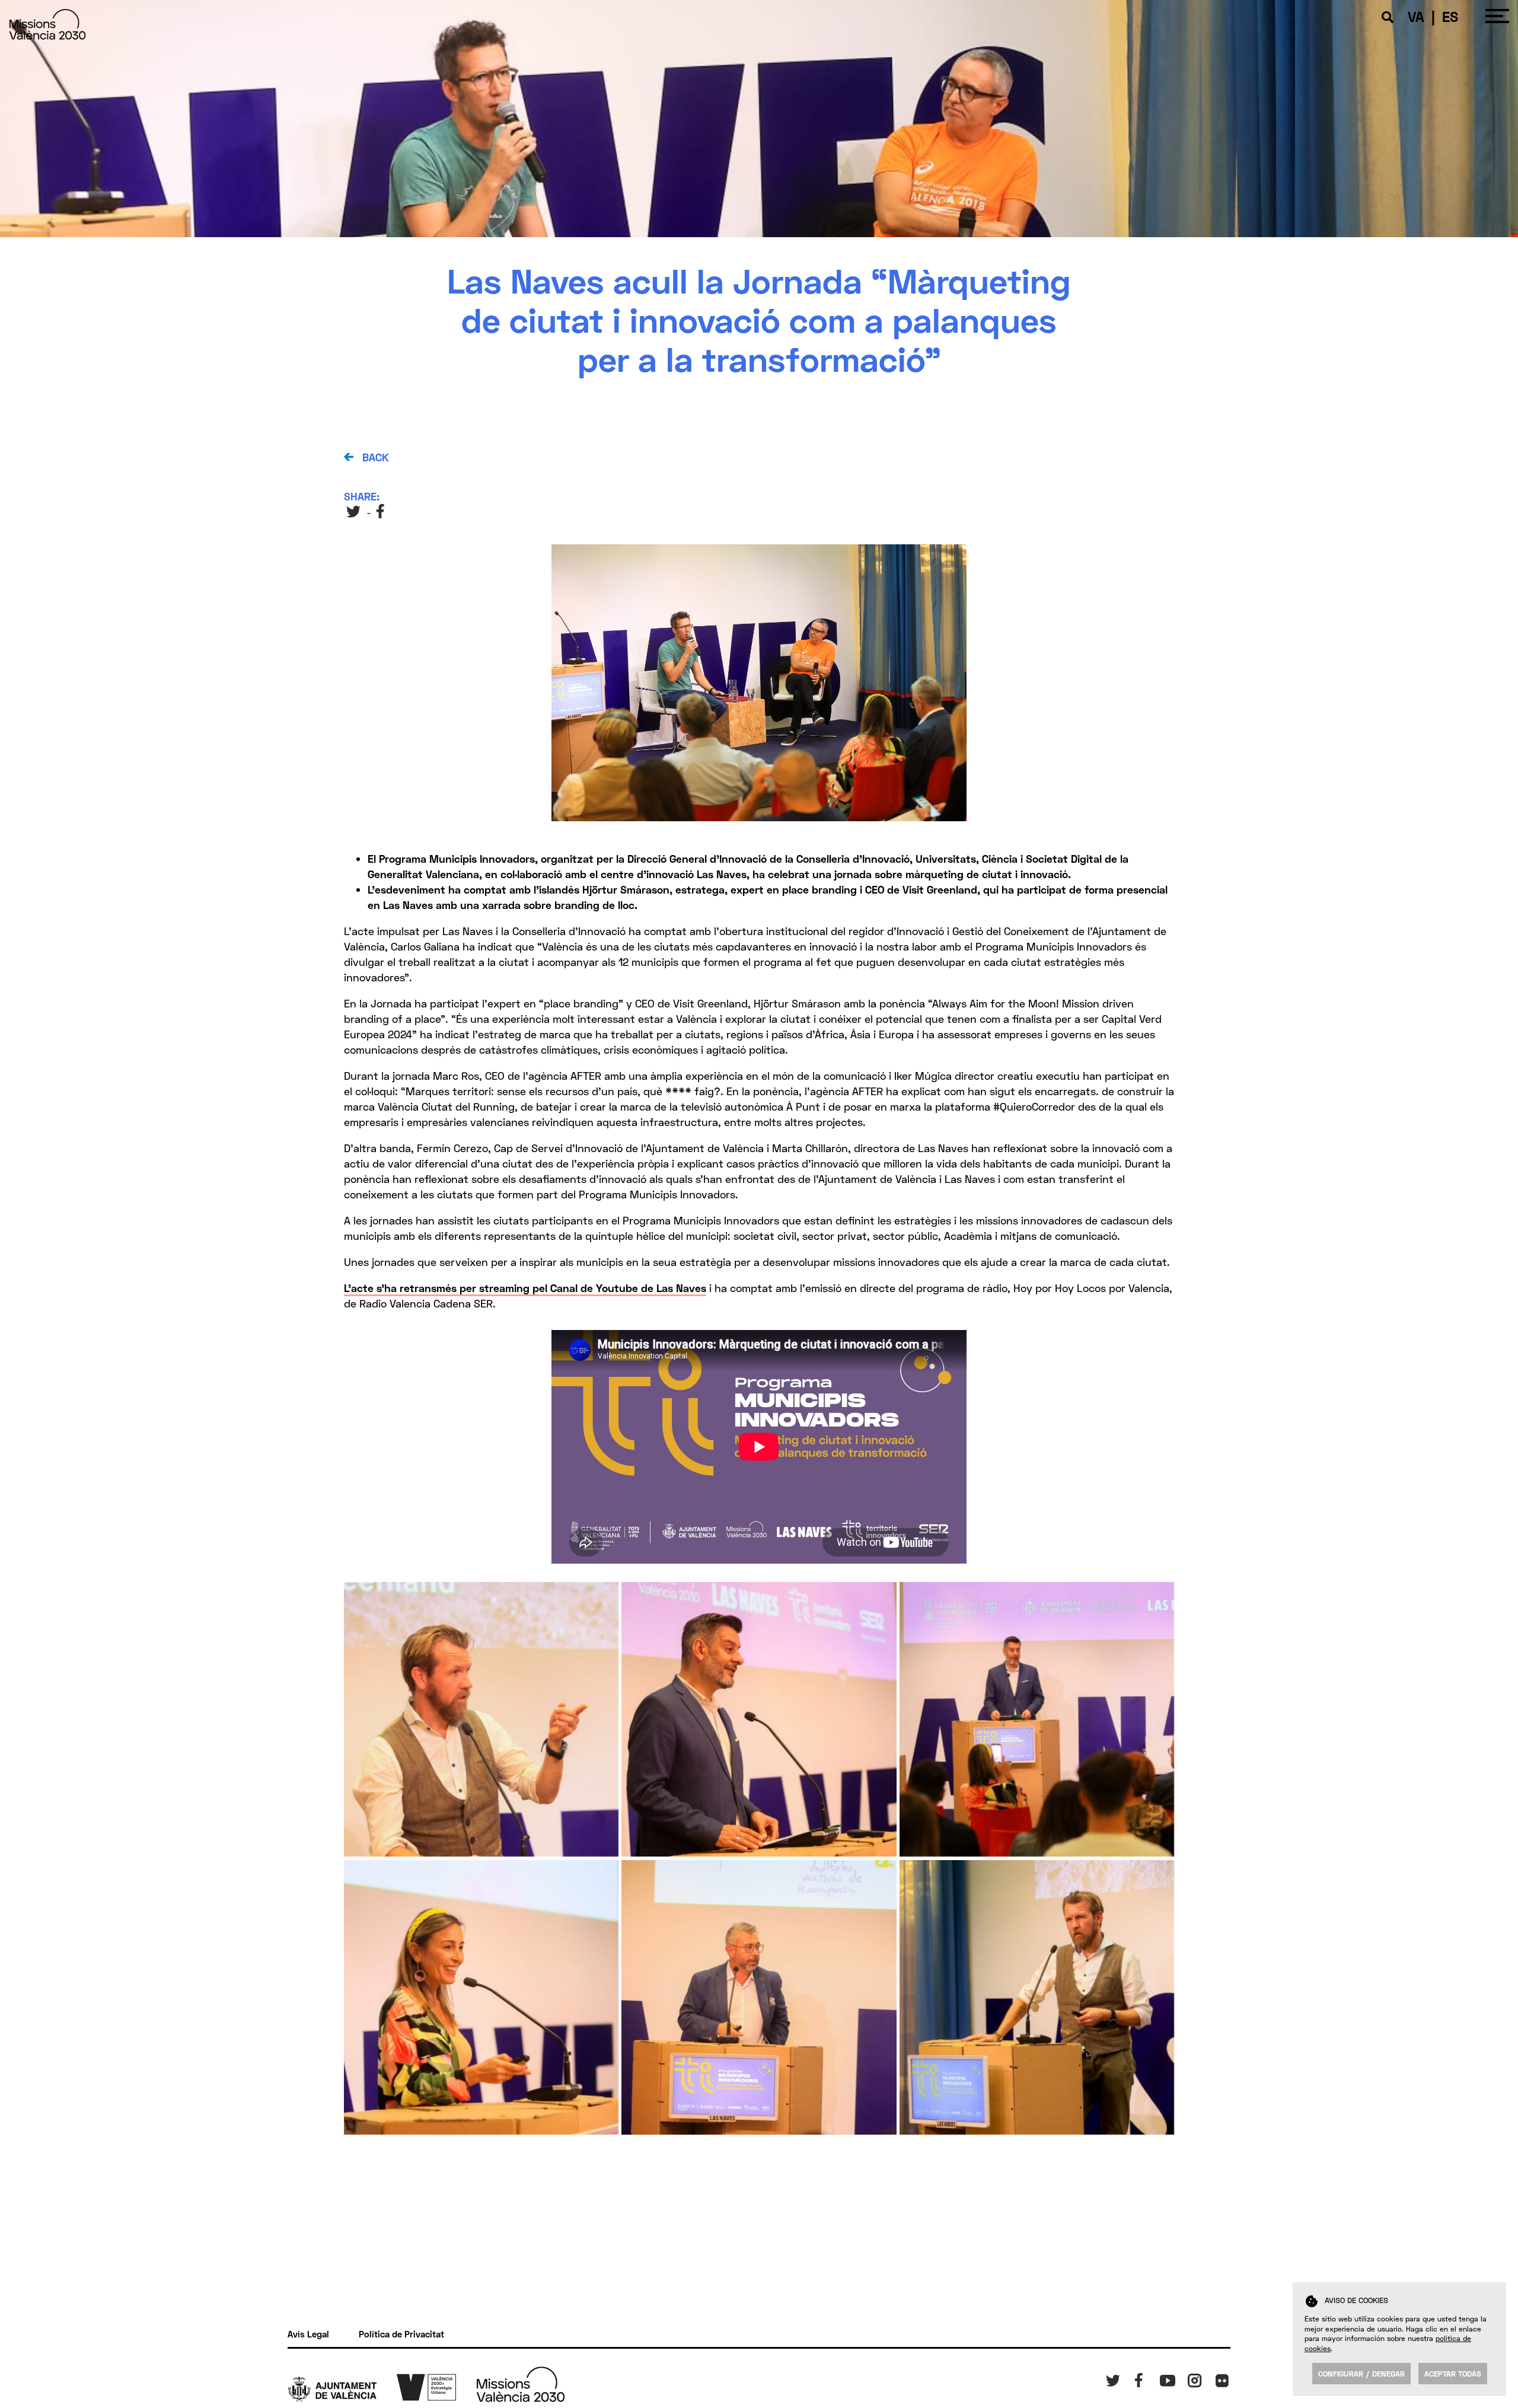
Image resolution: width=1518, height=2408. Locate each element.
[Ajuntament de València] (342, 2388)
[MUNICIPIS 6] (1037, 1719)
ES (1450, 16)
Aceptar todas (1453, 2374)
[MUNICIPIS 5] (481, 1997)
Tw (1110, 2378)
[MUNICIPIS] (481, 1719)
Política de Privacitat (401, 2334)
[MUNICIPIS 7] (759, 1719)
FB (382, 511)
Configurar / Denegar (1361, 2374)
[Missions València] (47, 35)
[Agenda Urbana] (436, 2386)
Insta (1197, 2378)
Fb (1137, 2378)
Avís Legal (308, 2334)
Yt (1164, 2378)
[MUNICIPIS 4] (759, 1997)
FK (1219, 2378)
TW (354, 511)
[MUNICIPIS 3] (1037, 1997)
